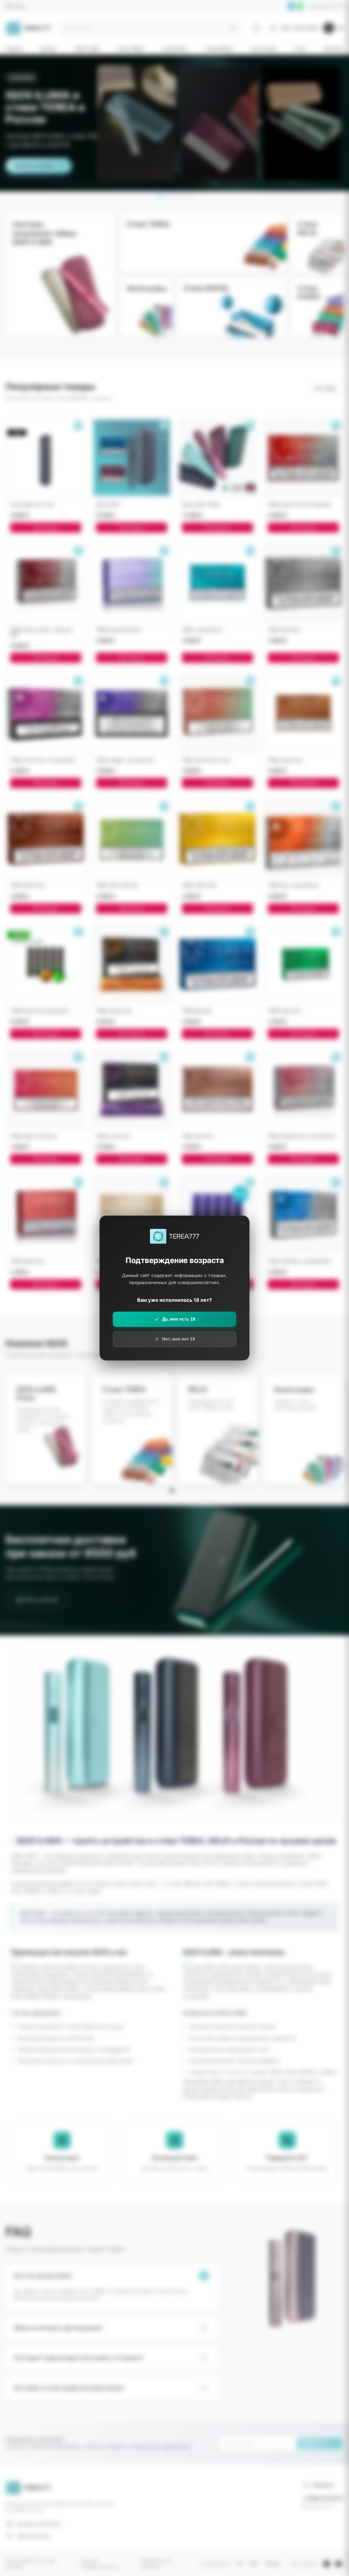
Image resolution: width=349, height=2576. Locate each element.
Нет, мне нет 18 (179, 1339)
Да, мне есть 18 (179, 1319)
